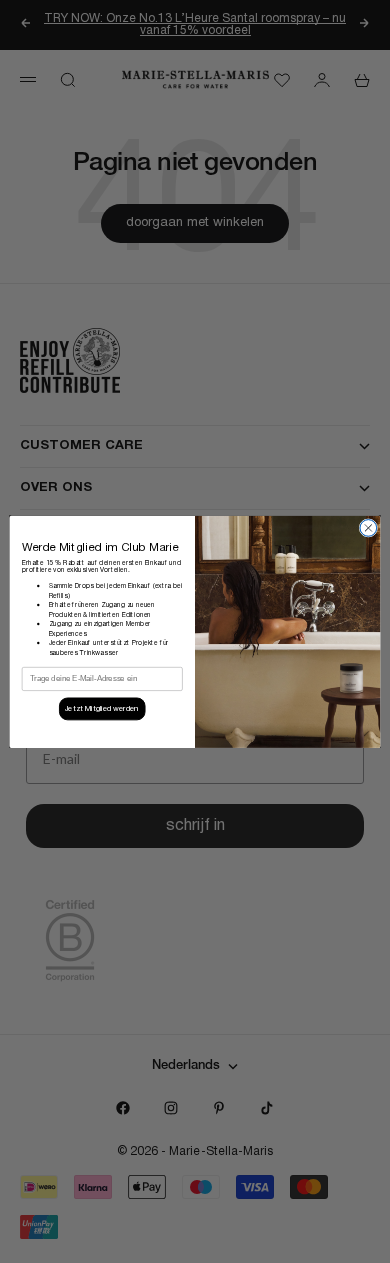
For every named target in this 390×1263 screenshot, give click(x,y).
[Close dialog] (368, 527)
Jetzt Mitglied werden (102, 708)
